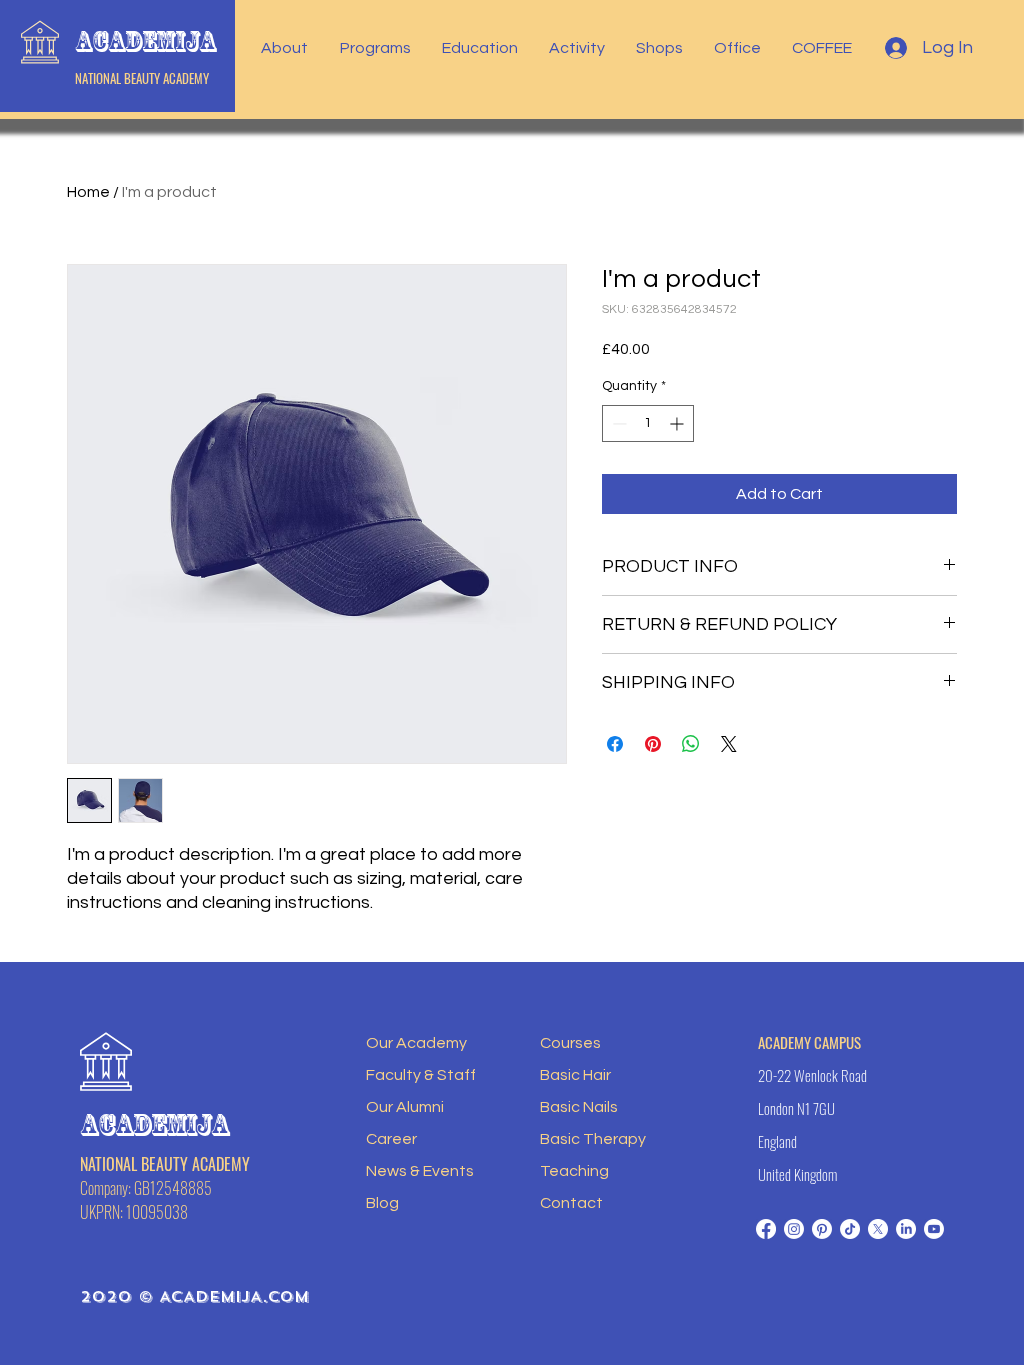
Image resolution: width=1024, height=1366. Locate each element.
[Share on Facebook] (615, 744)
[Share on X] (729, 744)
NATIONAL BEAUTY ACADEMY (142, 78)
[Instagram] (794, 1229)
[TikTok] (850, 1229)
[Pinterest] (822, 1229)
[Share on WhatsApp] (691, 744)
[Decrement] (617, 423)
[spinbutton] (648, 423)
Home (88, 192)
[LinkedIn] (906, 1229)
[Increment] (678, 423)
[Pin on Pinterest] (653, 744)
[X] (878, 1229)
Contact (571, 1203)
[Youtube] (934, 1229)
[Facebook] (766, 1229)
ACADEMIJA (145, 41)
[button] (285, 48)
